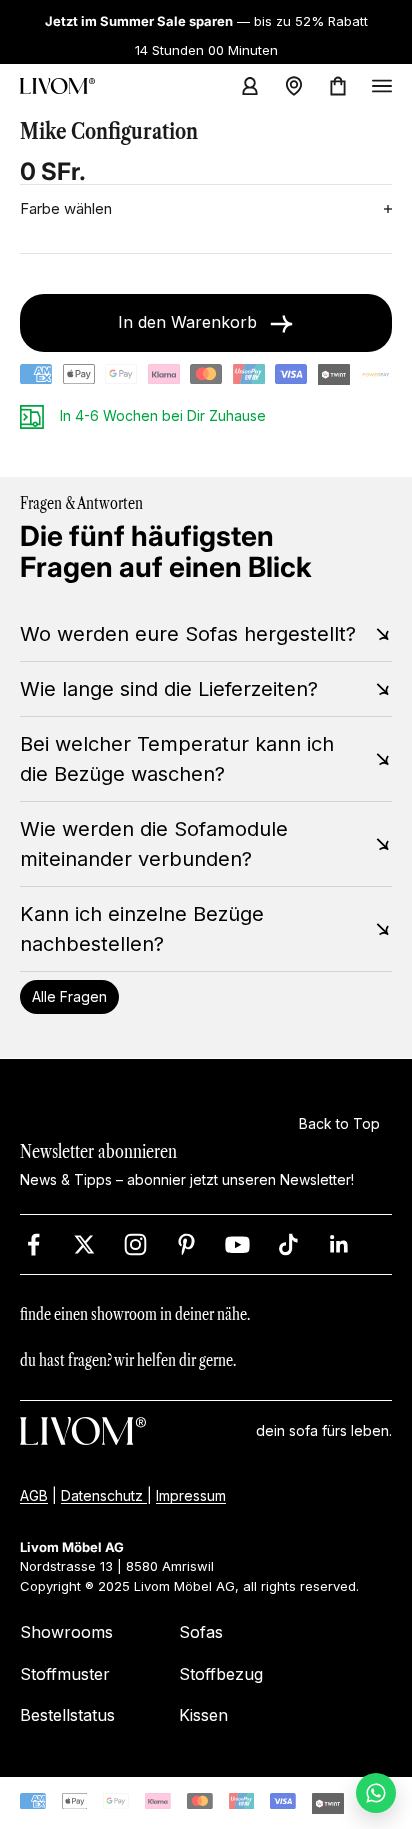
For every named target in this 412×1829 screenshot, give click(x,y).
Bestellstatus (67, 1715)
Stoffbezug (221, 1673)
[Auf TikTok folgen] (288, 1243)
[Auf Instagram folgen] (135, 1243)
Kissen (203, 1715)
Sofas (201, 1632)
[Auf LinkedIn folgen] (339, 1243)
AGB (34, 1494)
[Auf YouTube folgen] (237, 1243)
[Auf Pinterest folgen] (186, 1243)
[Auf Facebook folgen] (33, 1243)
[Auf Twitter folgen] (84, 1243)
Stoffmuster (65, 1673)
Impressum (191, 1494)
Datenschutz (104, 1494)
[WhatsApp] (376, 1793)
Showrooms (66, 1632)
